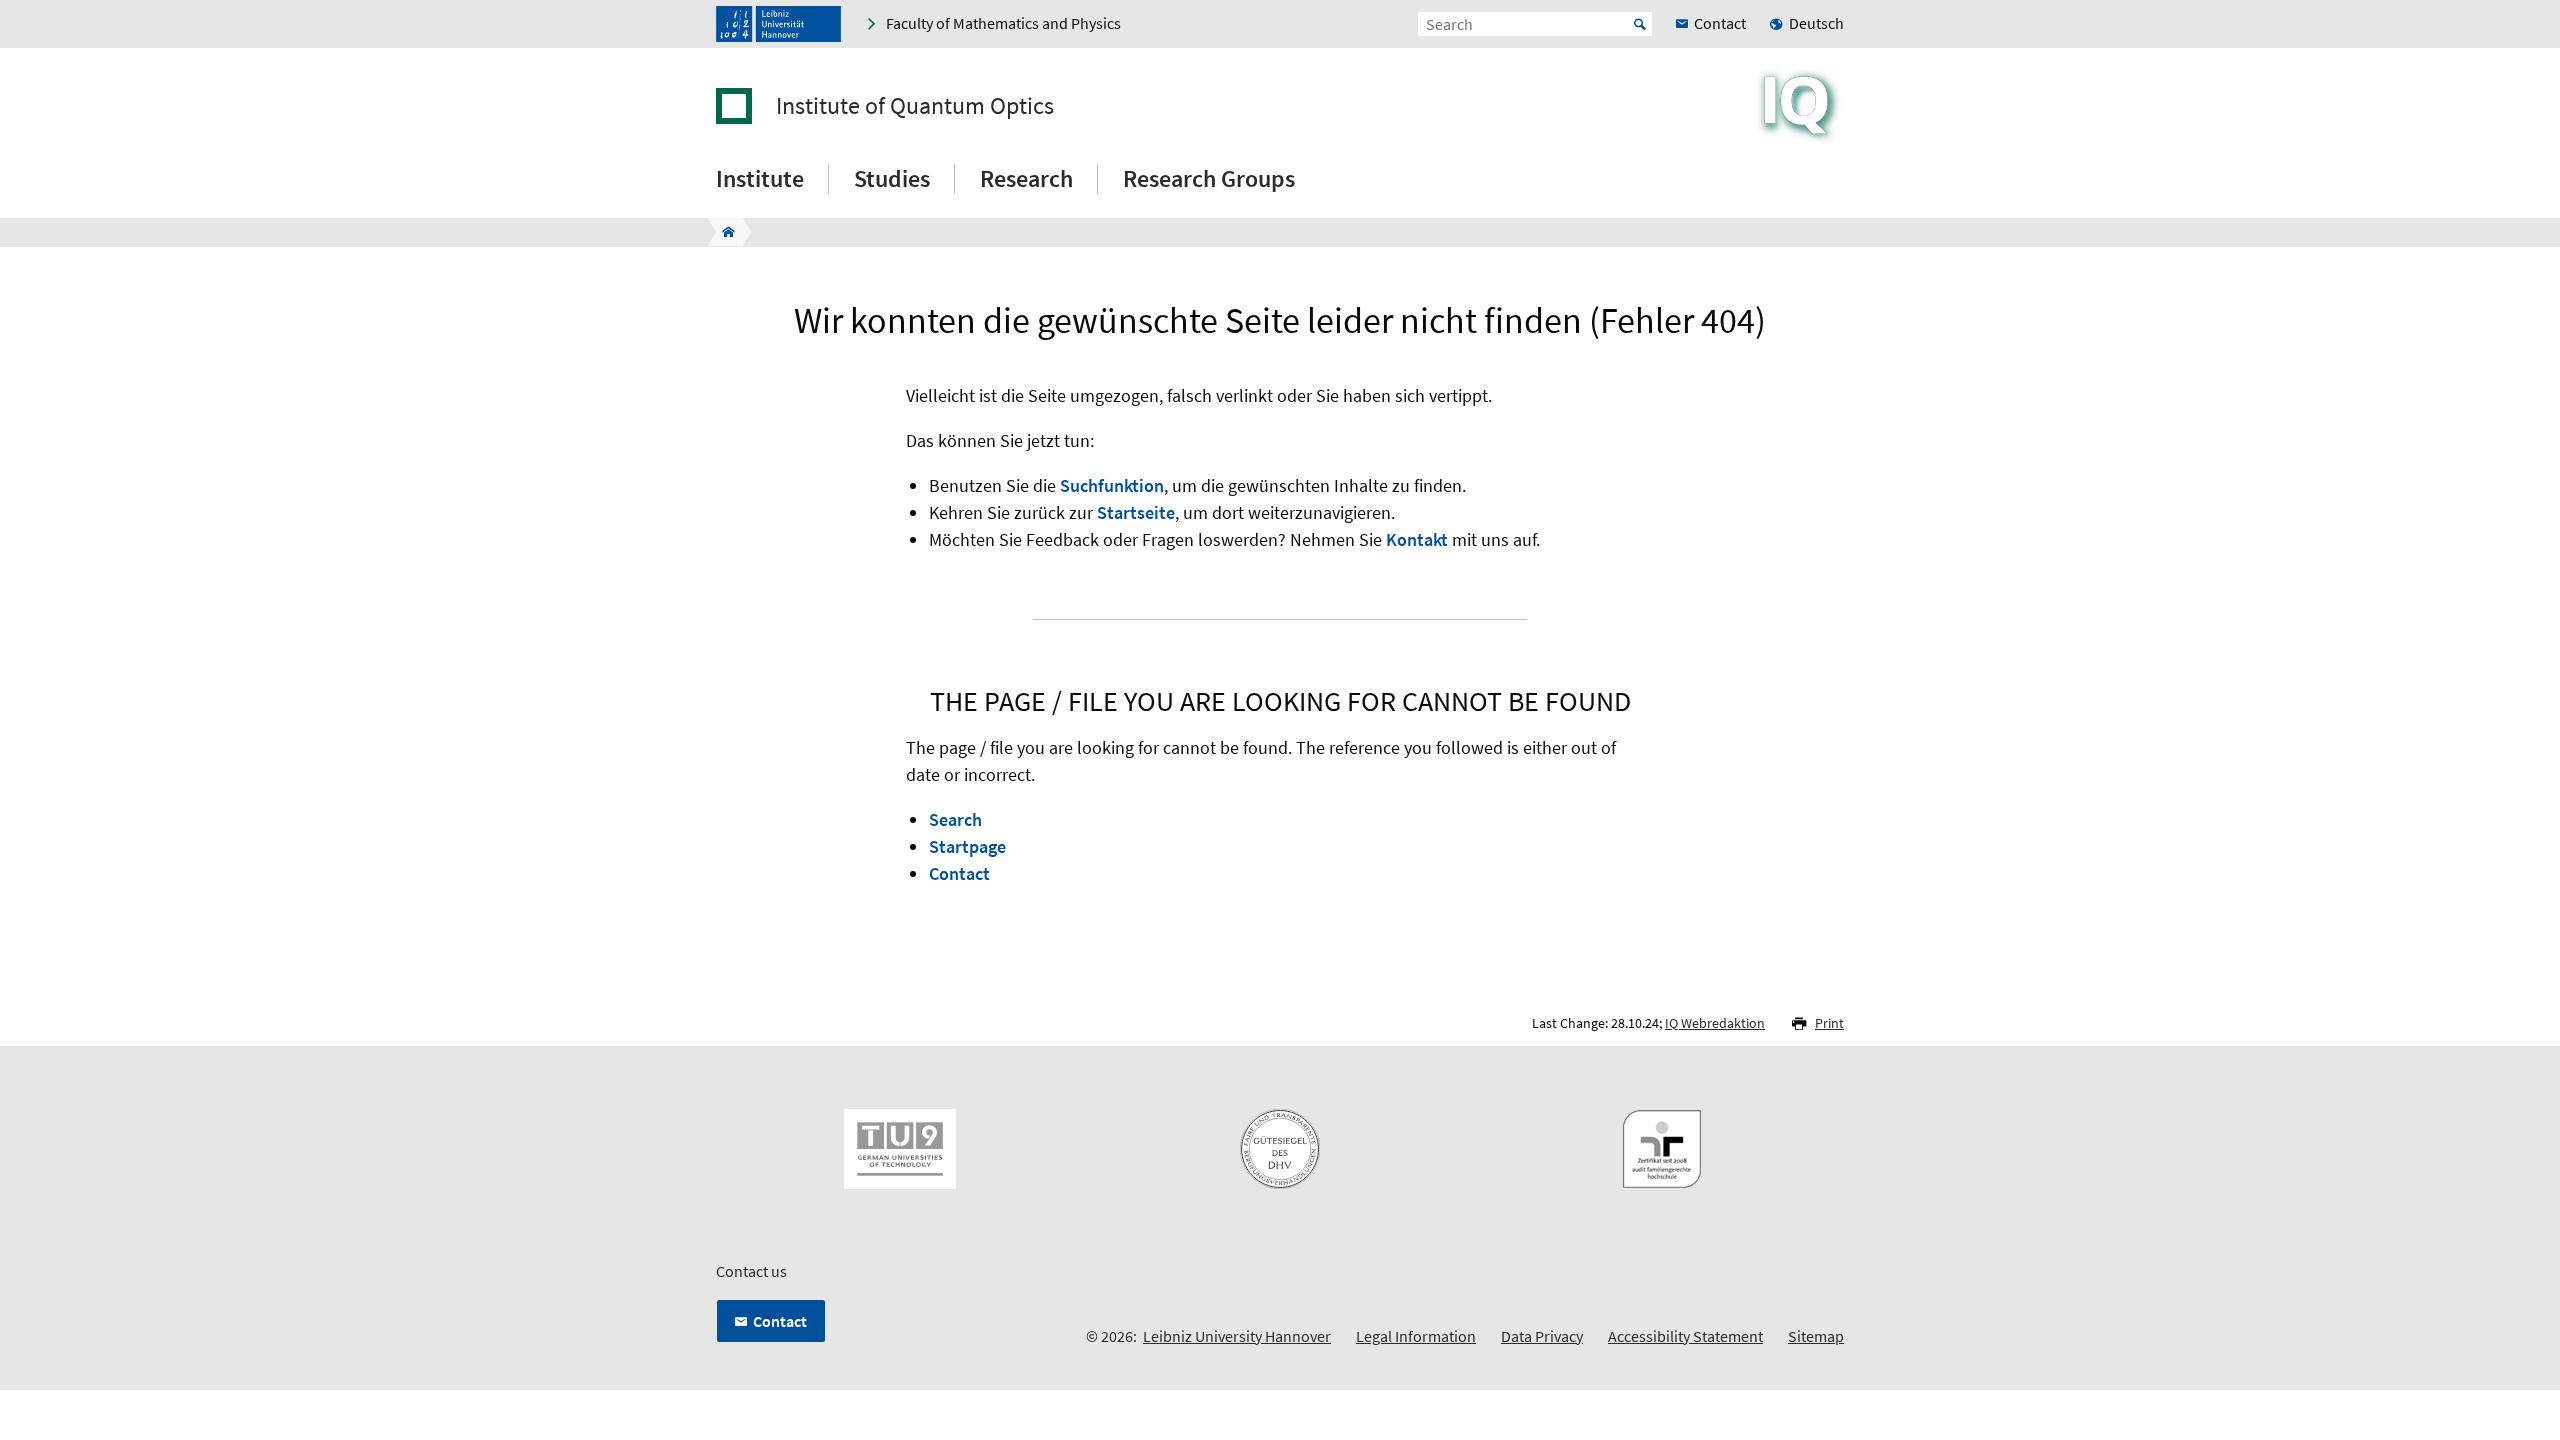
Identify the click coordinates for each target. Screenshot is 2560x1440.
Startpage (967, 846)
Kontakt (1417, 539)
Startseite (1136, 512)
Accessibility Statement (1685, 1336)
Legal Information (1416, 1336)
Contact (959, 873)
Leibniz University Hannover (1237, 1336)
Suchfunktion (1112, 485)
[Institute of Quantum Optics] (722, 232)
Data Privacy (1542, 1336)
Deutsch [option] (1816, 23)
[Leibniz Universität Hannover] (778, 24)
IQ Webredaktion (1715, 1023)
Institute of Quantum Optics (915, 106)
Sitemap (1816, 1336)
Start (1640, 24)
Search (955, 819)
